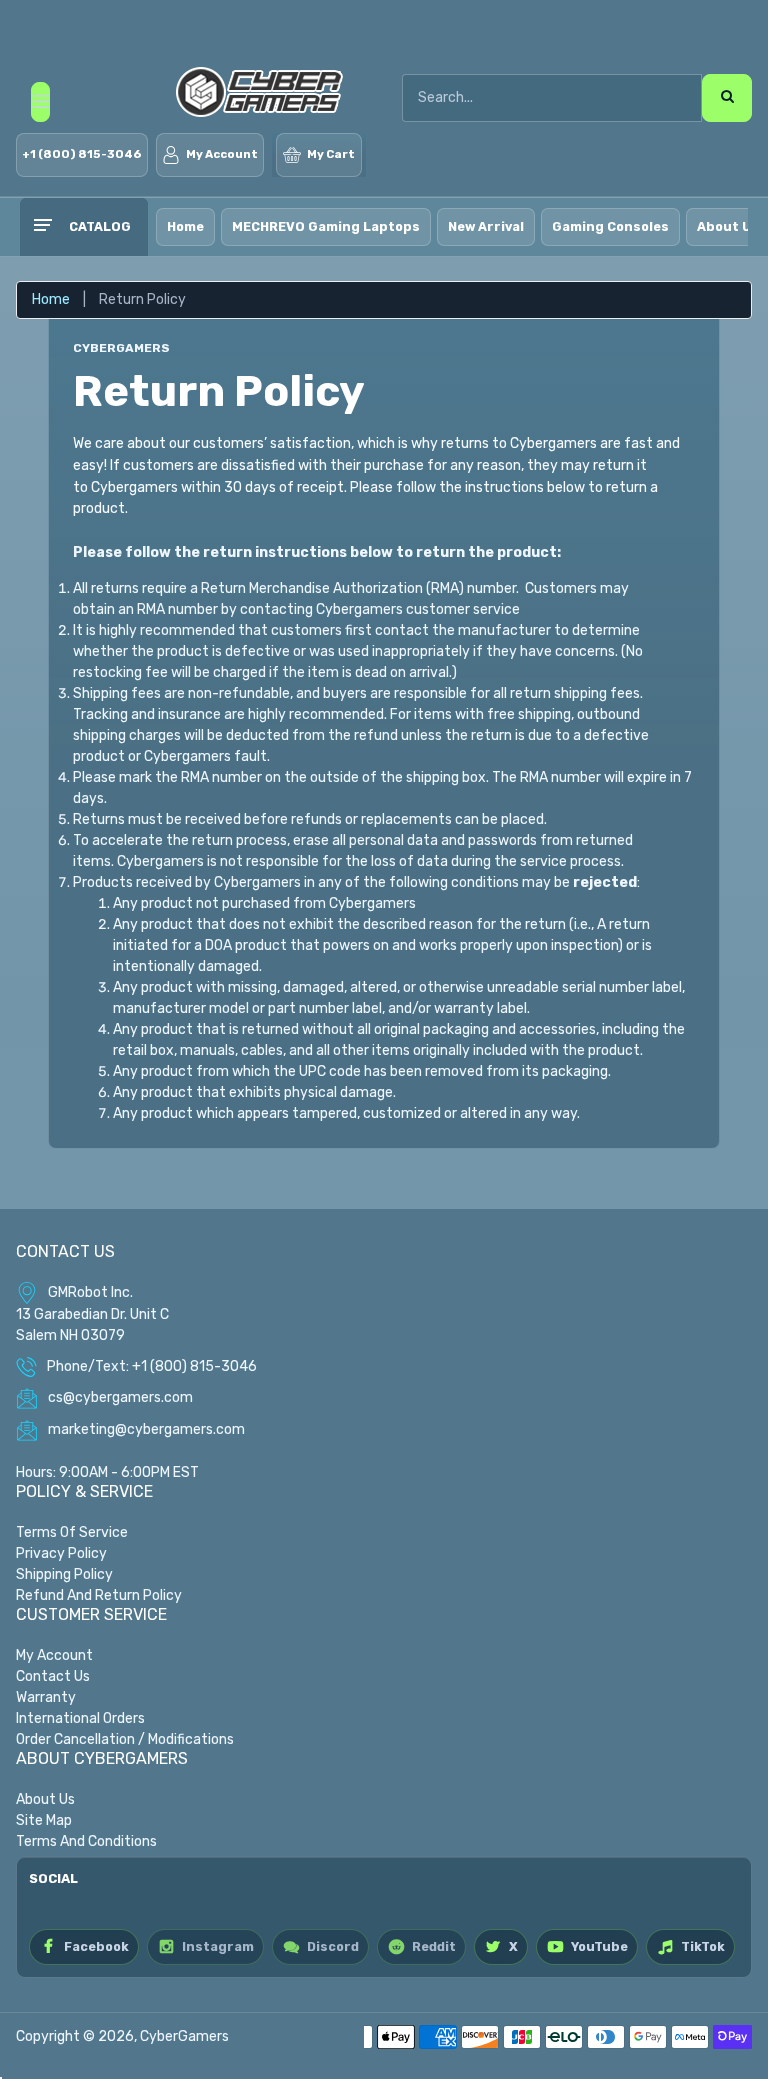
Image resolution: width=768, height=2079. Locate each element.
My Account (54, 1655)
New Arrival (486, 226)
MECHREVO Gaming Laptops (326, 226)
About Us (45, 1799)
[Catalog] (42, 227)
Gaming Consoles (610, 226)
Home (185, 226)
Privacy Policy (61, 1553)
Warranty (46, 1697)
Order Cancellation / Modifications (125, 1739)
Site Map (44, 1820)
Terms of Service (72, 1532)
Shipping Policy (64, 1574)
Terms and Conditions (86, 1841)
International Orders (80, 1718)
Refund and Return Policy (99, 1595)
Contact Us (53, 1676)
